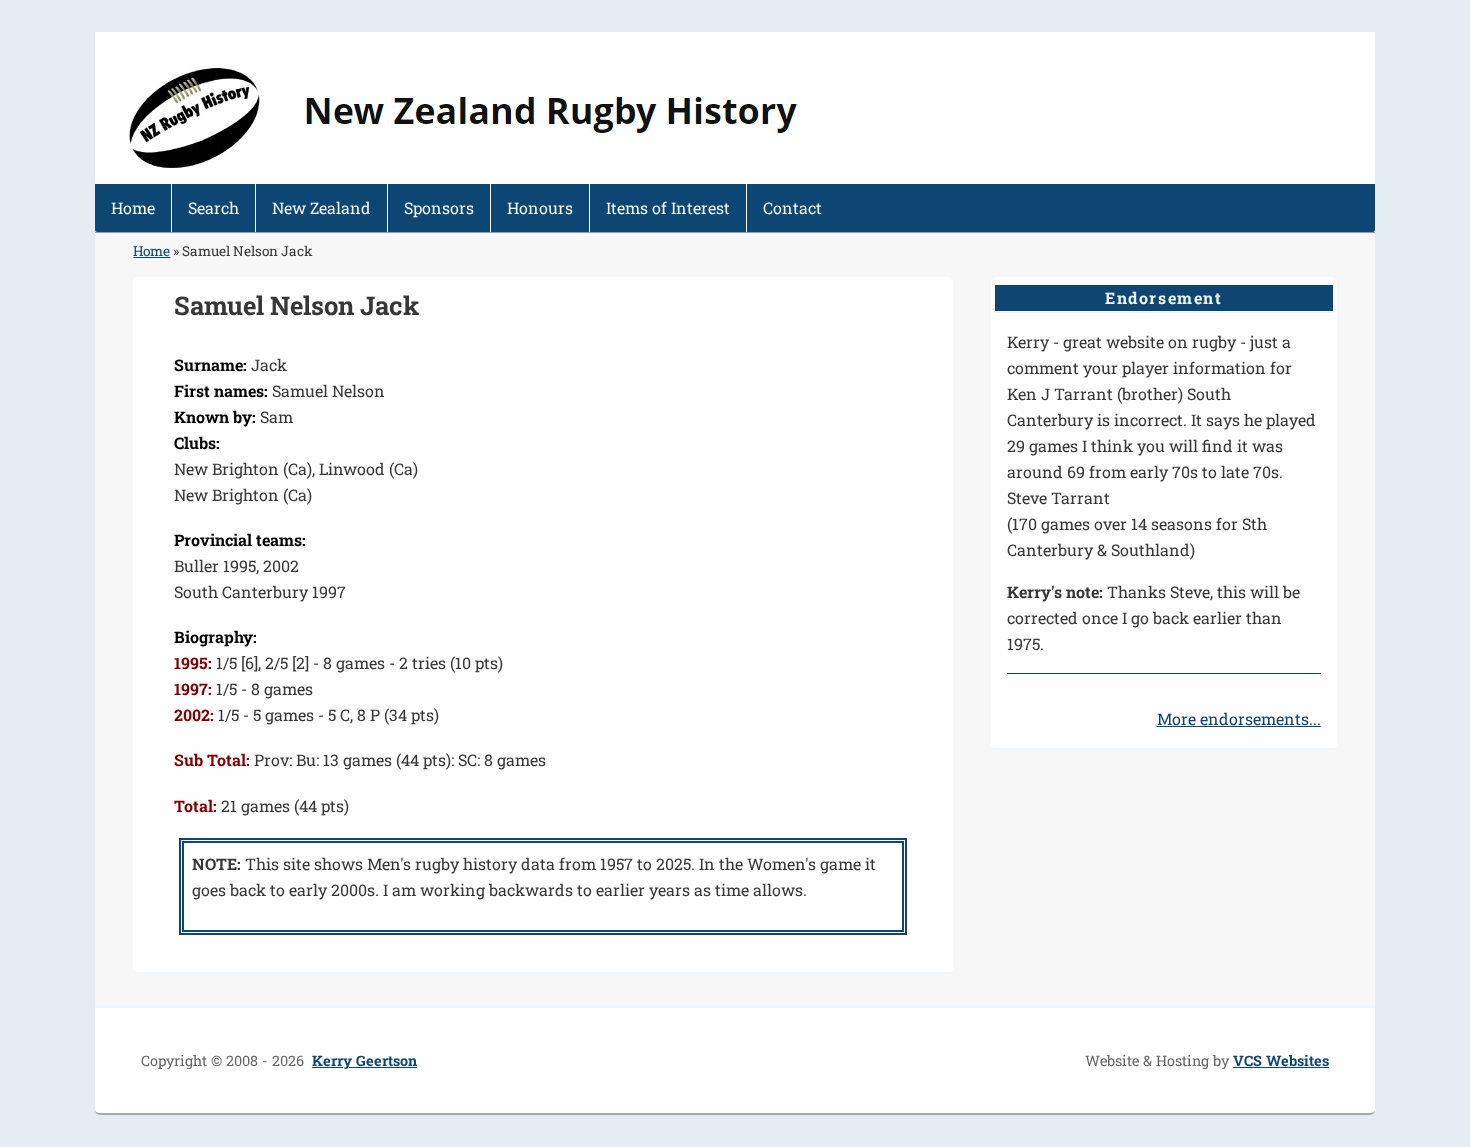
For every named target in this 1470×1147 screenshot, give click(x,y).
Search (213, 207)
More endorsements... (1239, 718)
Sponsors (439, 207)
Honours (540, 207)
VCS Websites (1281, 1060)
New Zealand (321, 207)
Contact (792, 207)
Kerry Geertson (364, 1060)
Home (133, 207)
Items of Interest (668, 207)
